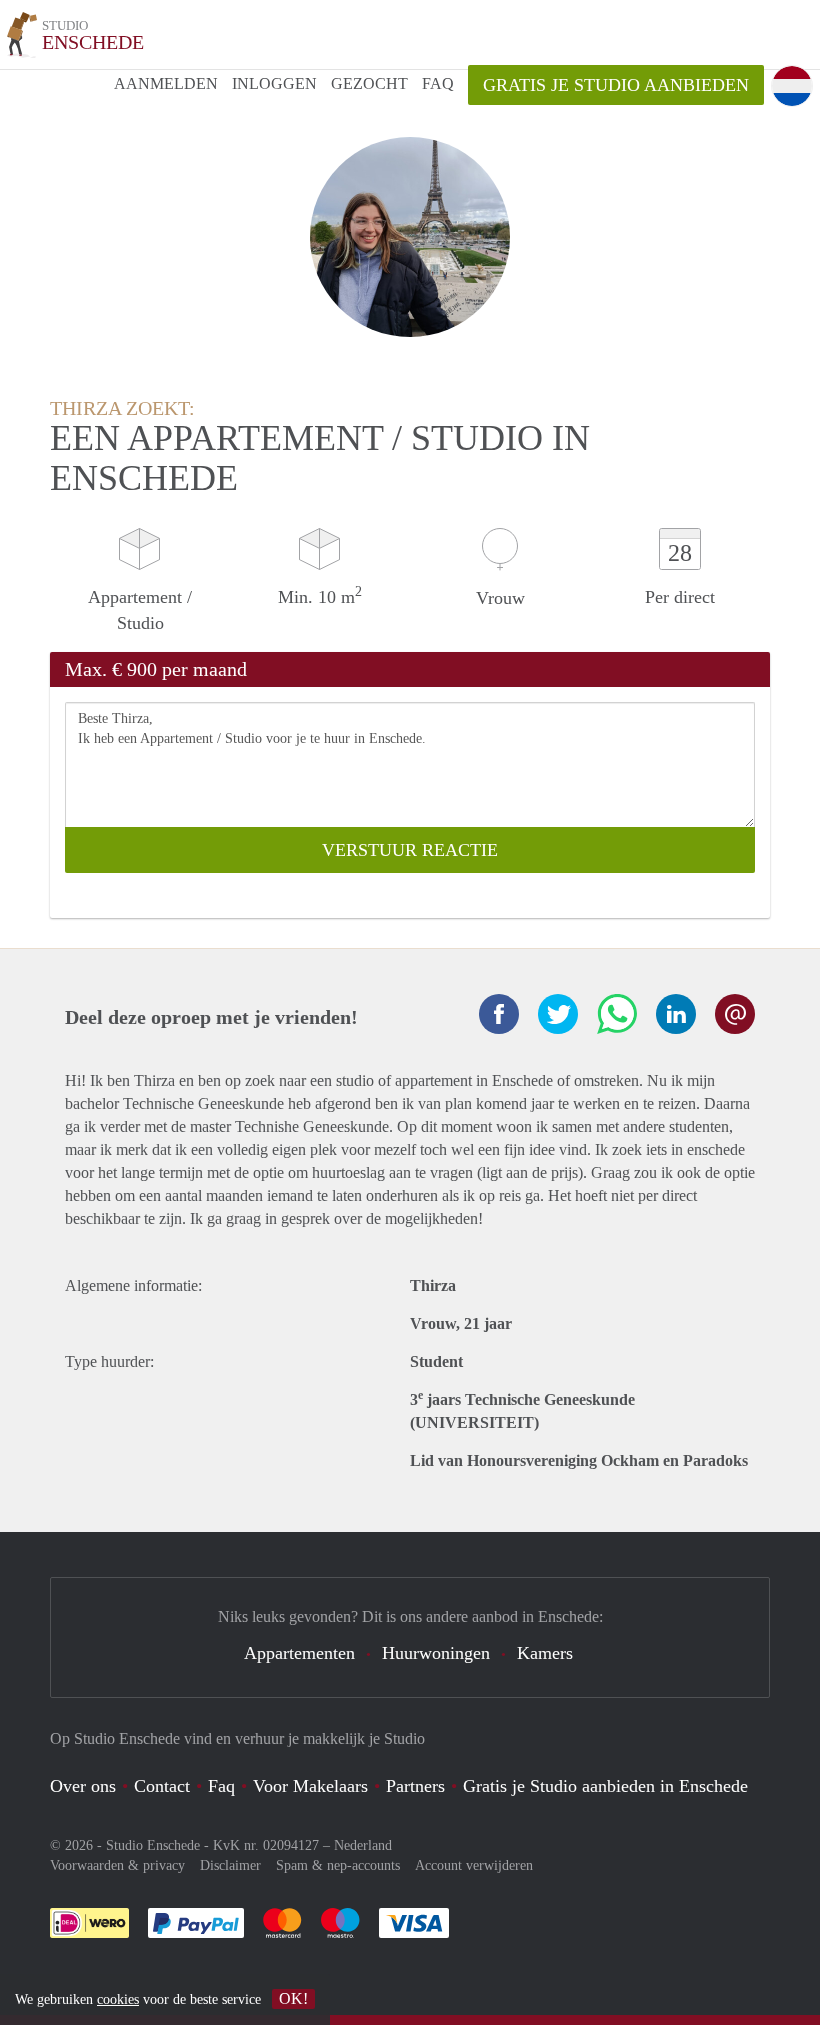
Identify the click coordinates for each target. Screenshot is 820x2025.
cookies (118, 1999)
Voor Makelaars (310, 1786)
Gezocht (369, 83)
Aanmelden (166, 83)
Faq (221, 1786)
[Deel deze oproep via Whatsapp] (617, 1014)
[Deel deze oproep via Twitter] (558, 1014)
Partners (415, 1786)
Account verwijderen (474, 1865)
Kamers (545, 1653)
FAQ (438, 83)
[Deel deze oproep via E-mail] (735, 1014)
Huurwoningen (436, 1653)
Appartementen (299, 1653)
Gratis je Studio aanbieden (616, 85)
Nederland (363, 1845)
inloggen (274, 83)
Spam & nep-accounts (338, 1865)
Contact (162, 1786)
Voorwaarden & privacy (117, 1865)
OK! (293, 1998)
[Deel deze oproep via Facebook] (499, 1014)
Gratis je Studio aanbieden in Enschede (605, 1786)
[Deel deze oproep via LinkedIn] (676, 1014)
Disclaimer (230, 1865)
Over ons (83, 1786)
